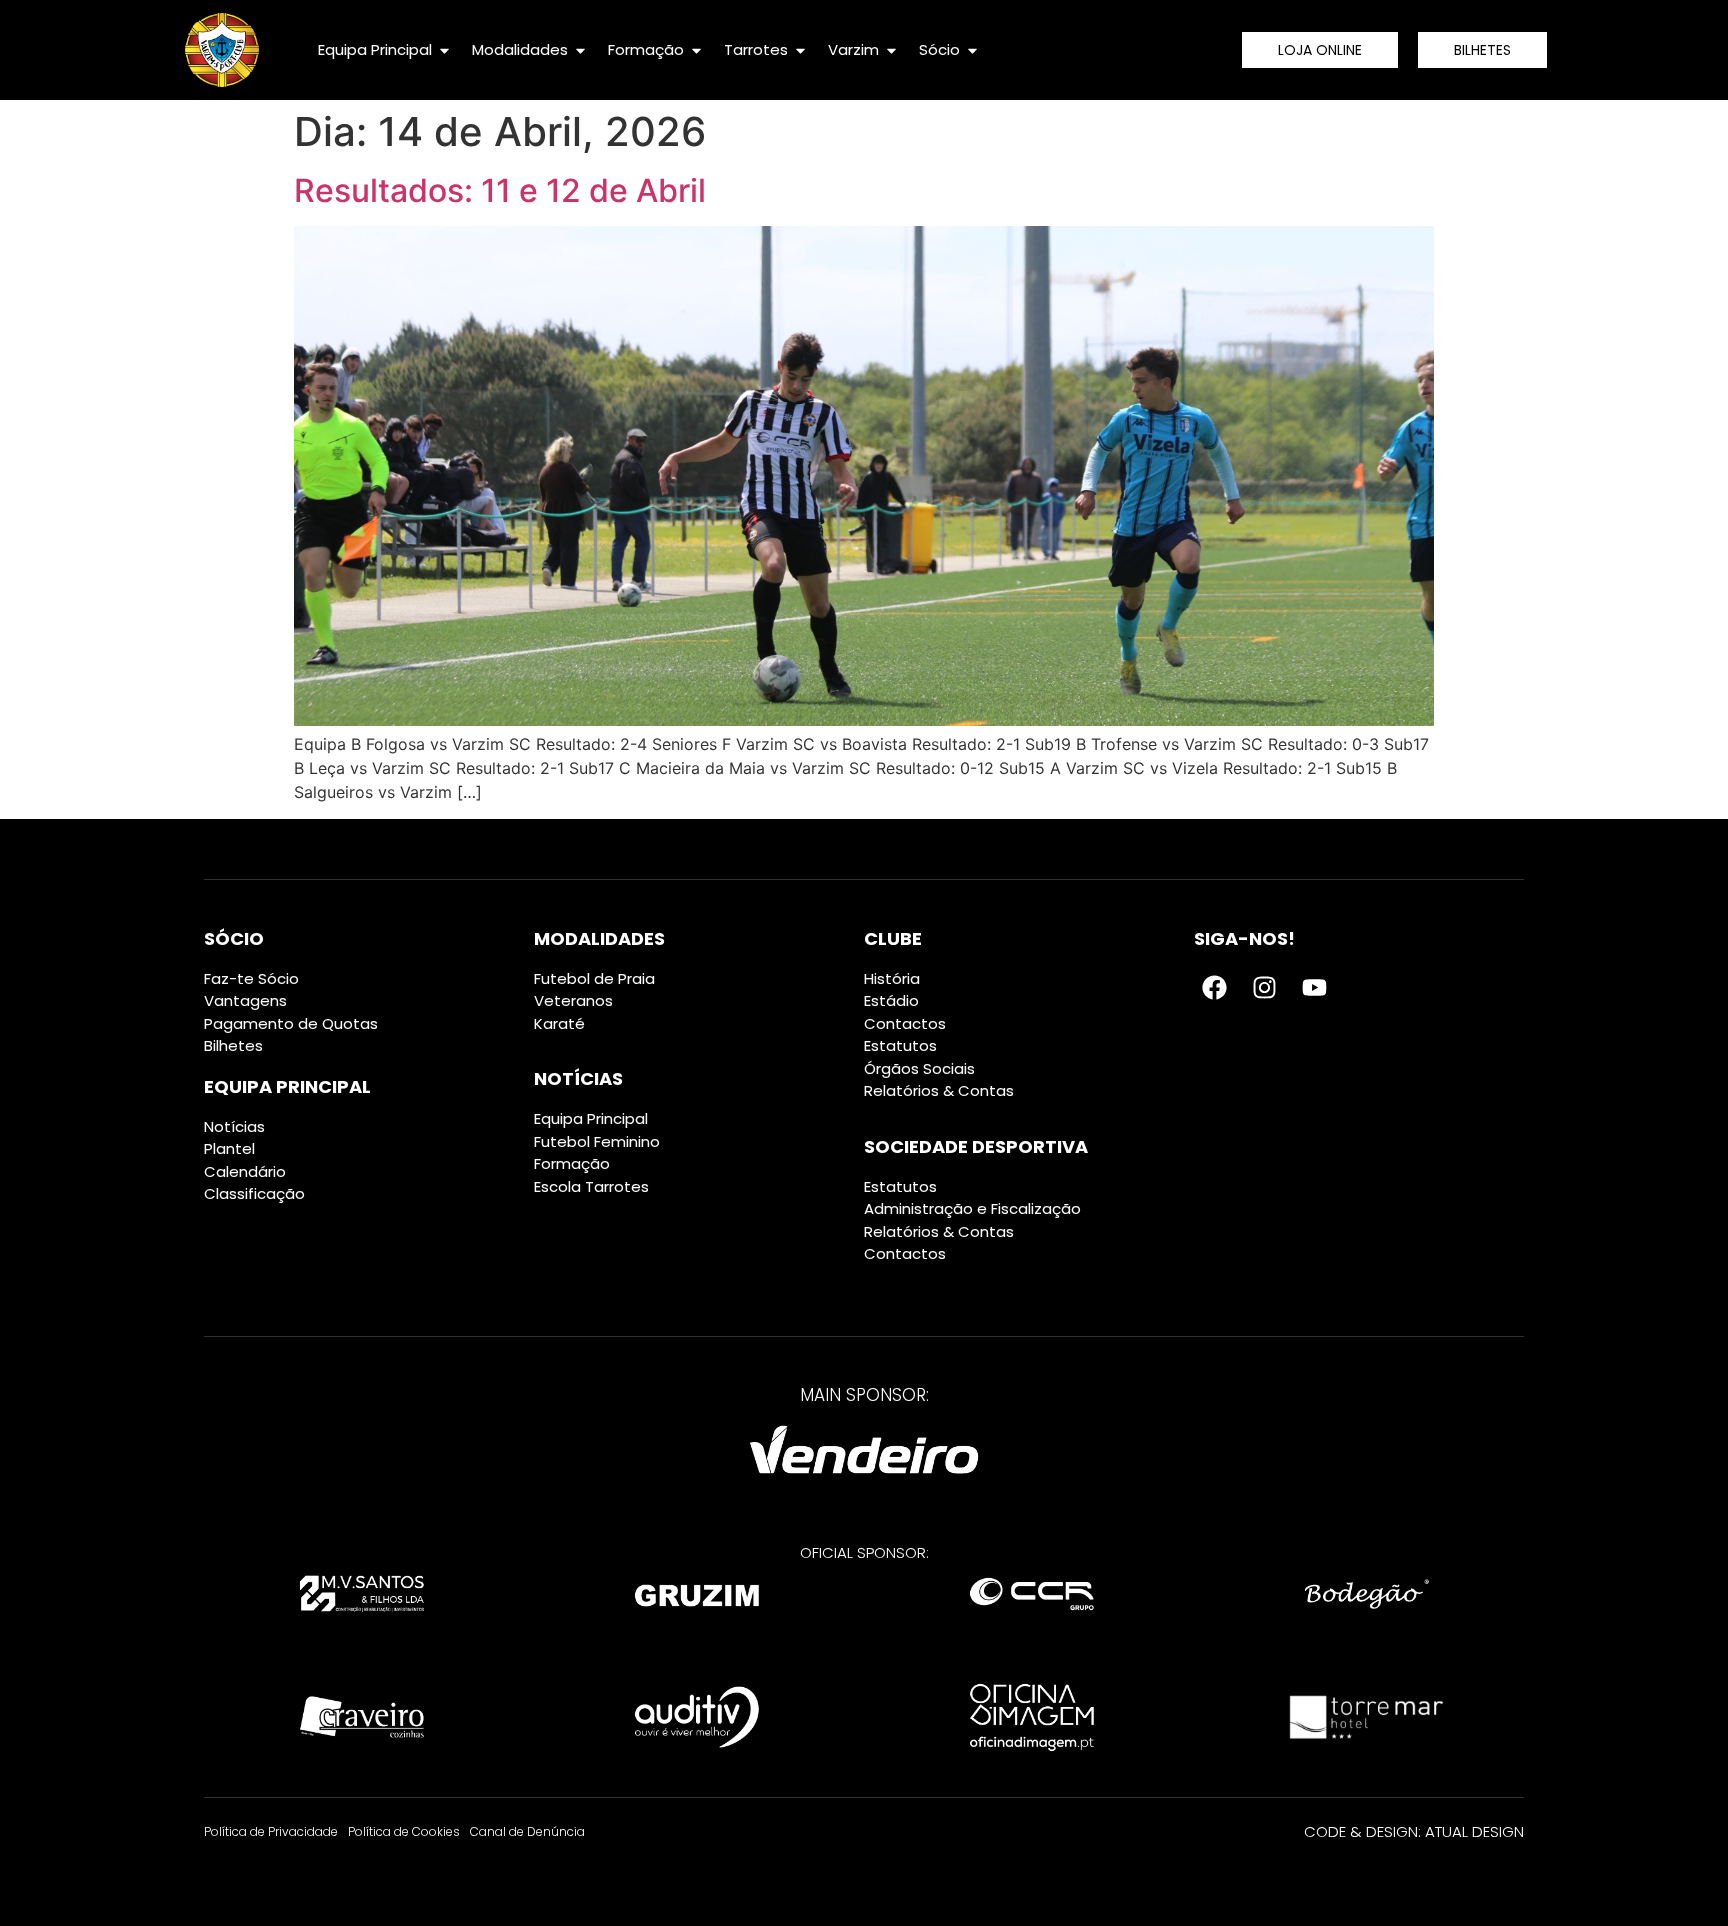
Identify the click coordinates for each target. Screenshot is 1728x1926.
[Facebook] (1214, 988)
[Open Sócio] (972, 50)
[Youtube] (1314, 988)
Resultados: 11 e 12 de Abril (500, 190)
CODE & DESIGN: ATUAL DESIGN (1414, 1831)
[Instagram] (1264, 988)
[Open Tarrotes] (800, 50)
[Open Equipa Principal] (444, 50)
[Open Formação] (696, 50)
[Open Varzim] (891, 50)
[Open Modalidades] (580, 50)
